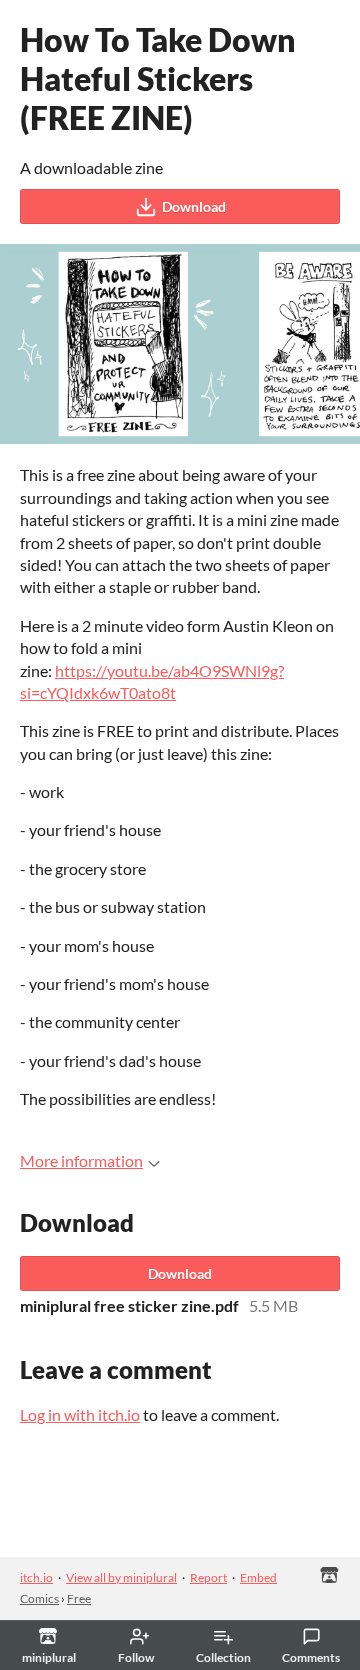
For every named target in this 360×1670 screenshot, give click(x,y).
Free (79, 1598)
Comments (311, 1657)
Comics (39, 1598)
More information (81, 1160)
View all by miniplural (121, 1577)
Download (194, 206)
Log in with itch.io (80, 1414)
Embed (258, 1577)
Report (208, 1577)
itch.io (36, 1577)
